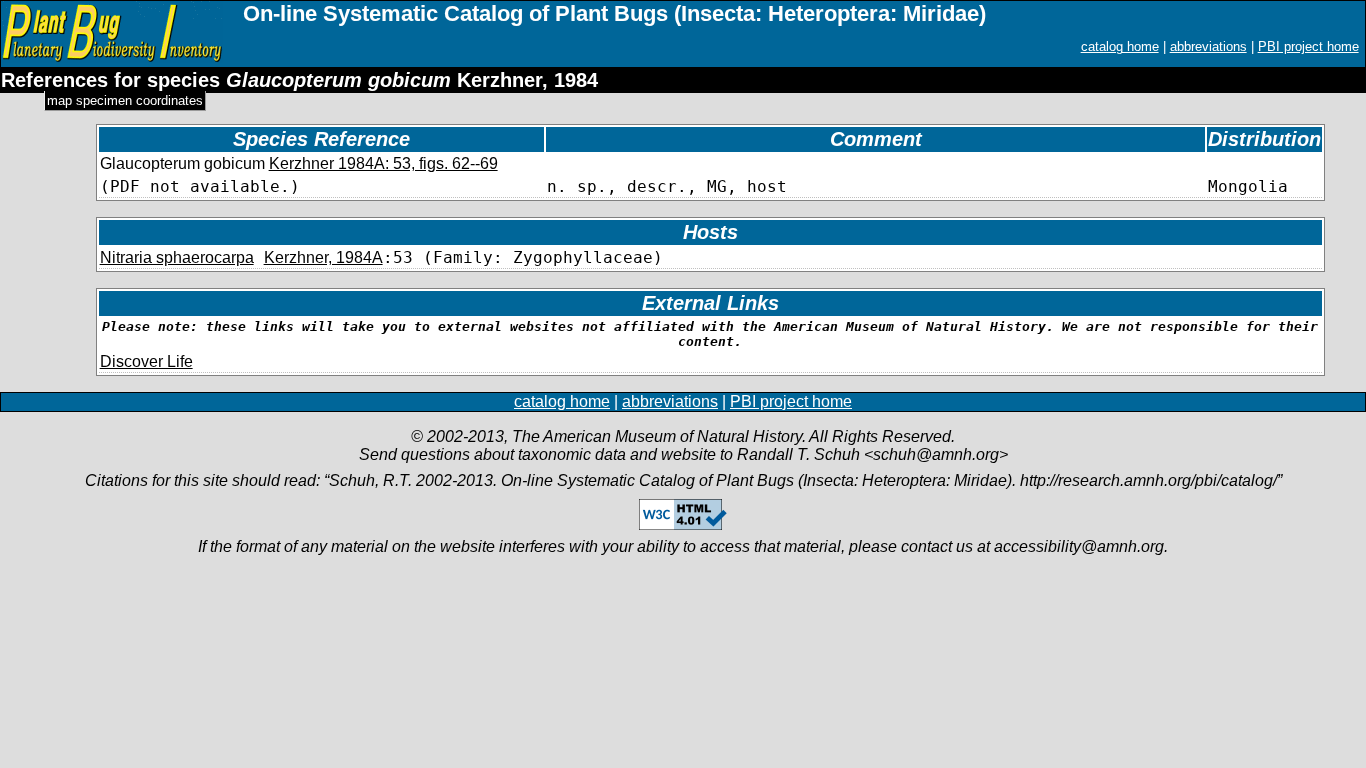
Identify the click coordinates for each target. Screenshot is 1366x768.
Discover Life (146, 361)
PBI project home (1308, 46)
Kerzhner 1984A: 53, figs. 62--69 (383, 163)
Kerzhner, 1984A (323, 257)
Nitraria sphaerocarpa (177, 257)
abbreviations (1208, 46)
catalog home (1120, 46)
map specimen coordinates (125, 100)
